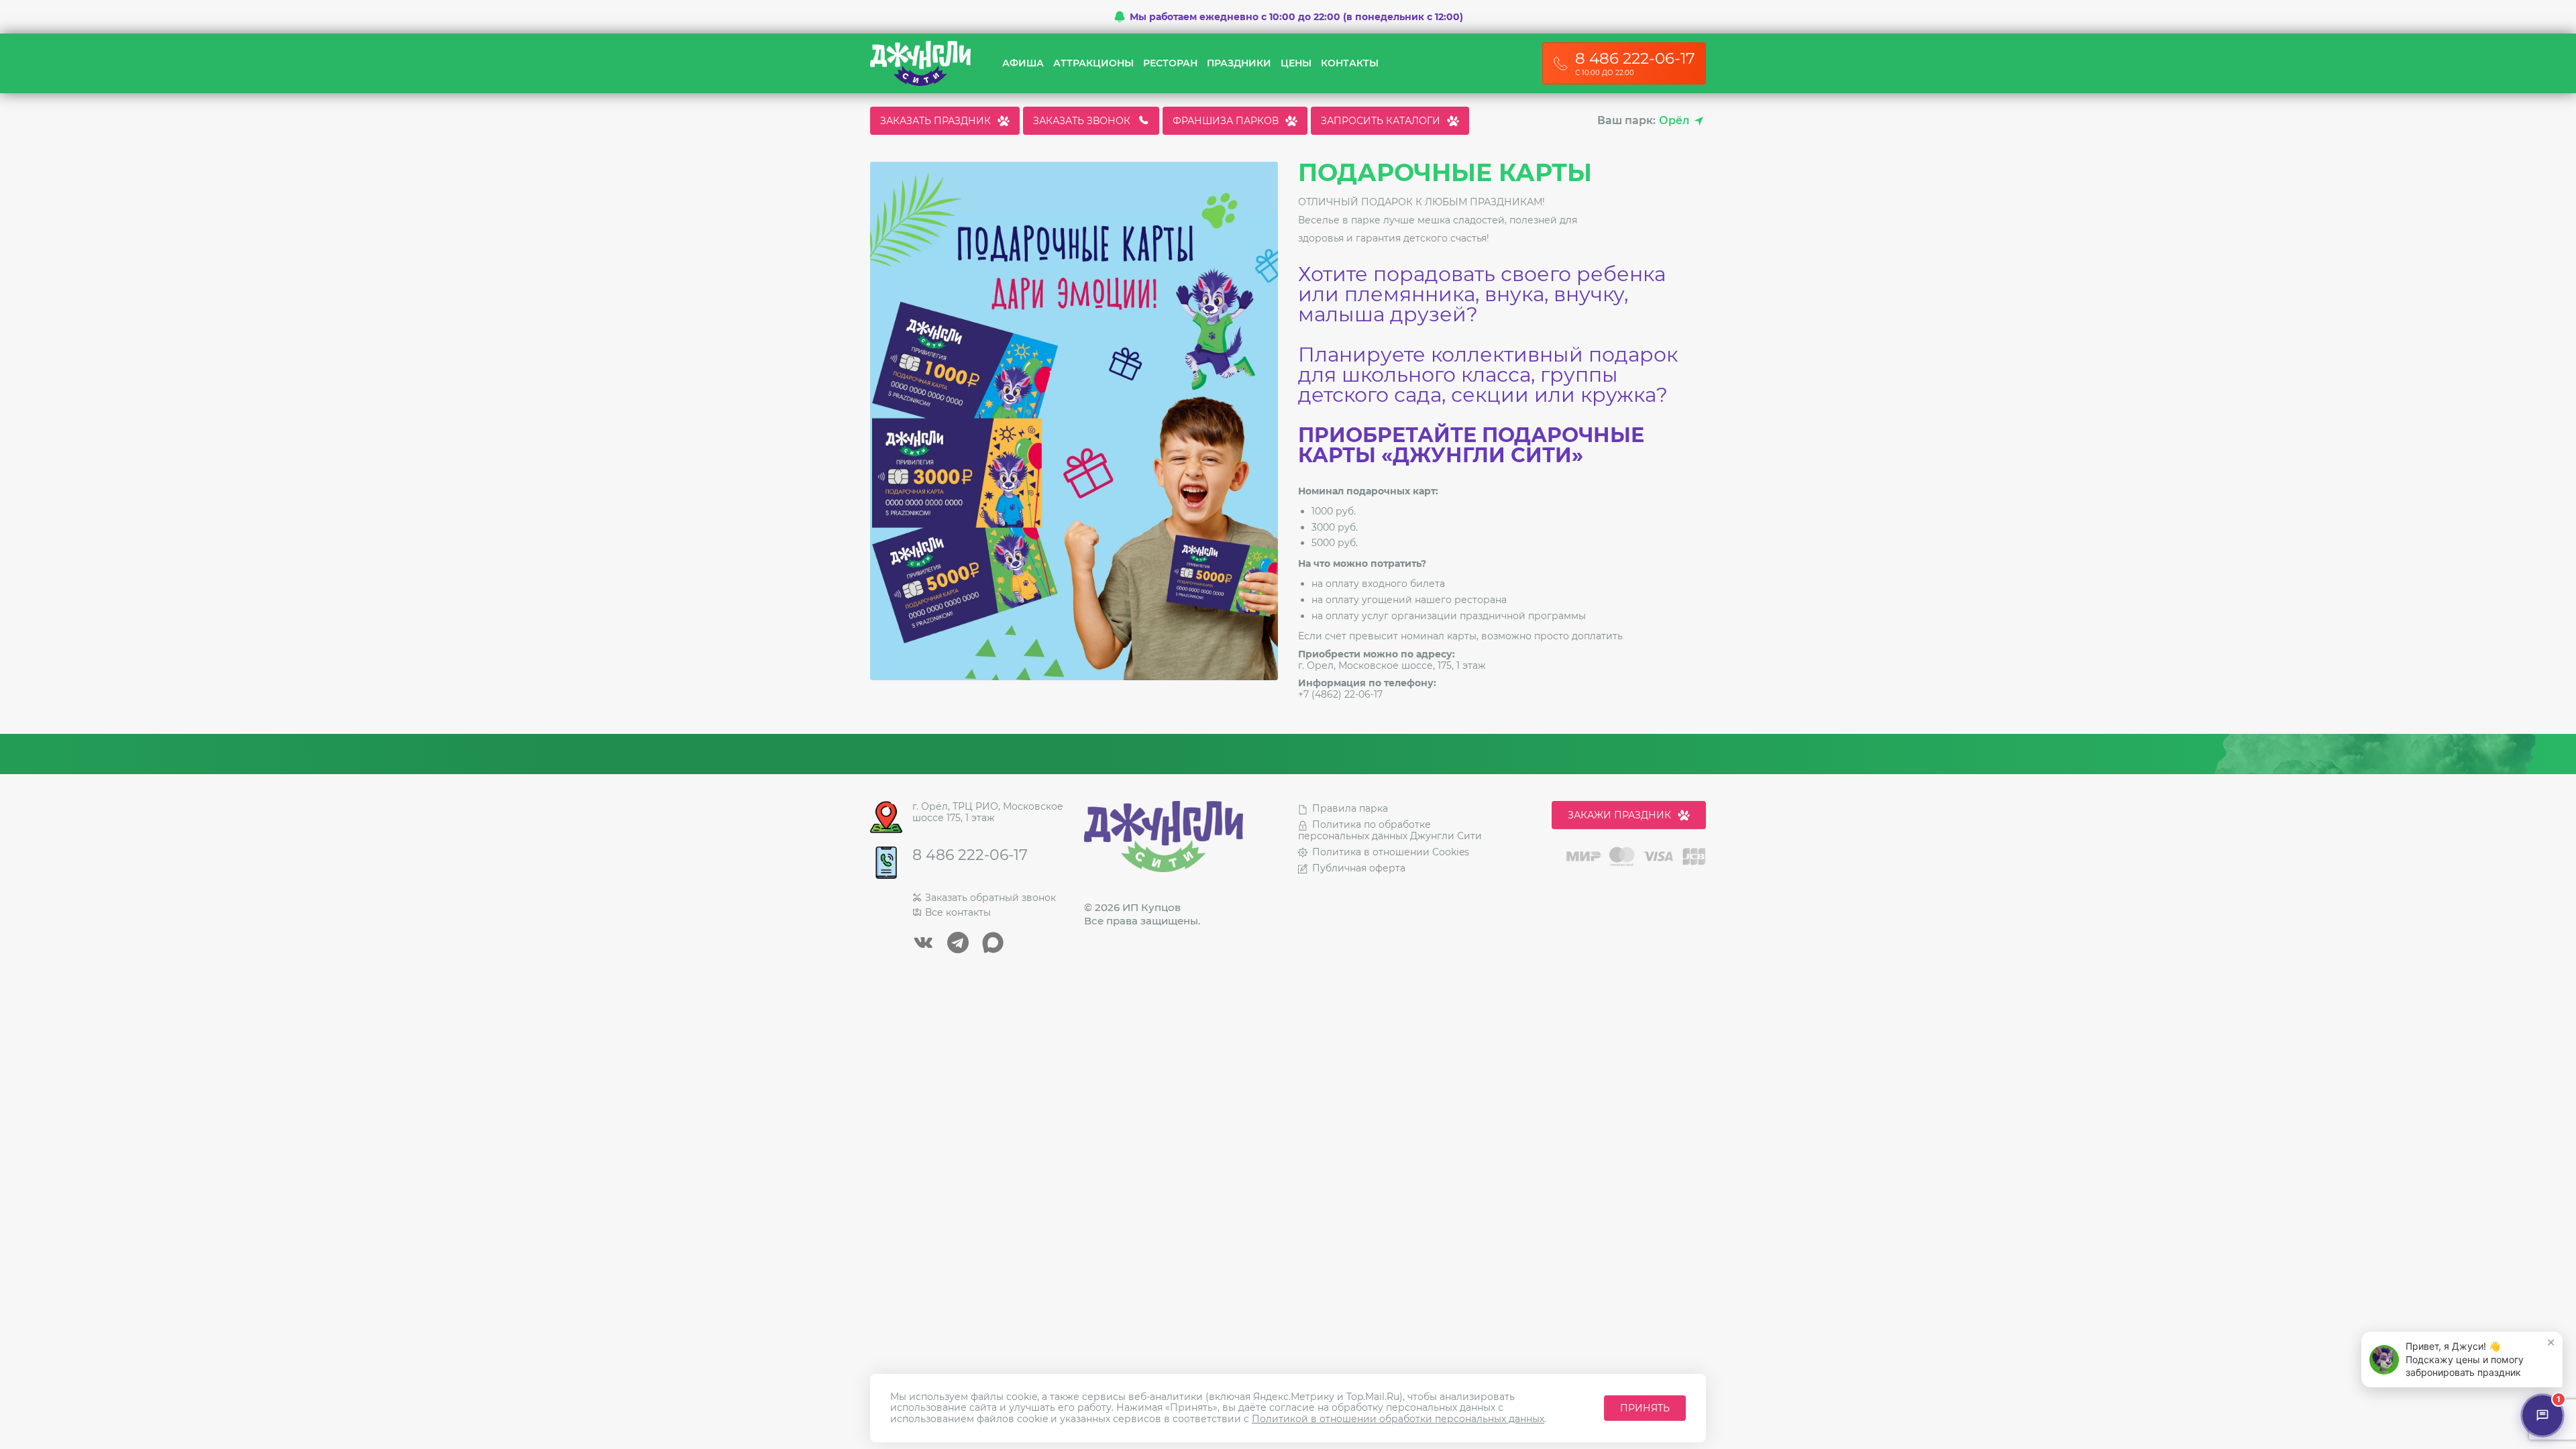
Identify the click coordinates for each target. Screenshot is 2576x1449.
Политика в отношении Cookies (1391, 852)
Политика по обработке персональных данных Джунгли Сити (1390, 830)
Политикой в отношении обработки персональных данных (1398, 1419)
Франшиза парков (1226, 121)
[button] (2462, 1359)
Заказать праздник (935, 121)
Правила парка (1350, 808)
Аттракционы (1093, 63)
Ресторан (1170, 63)
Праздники (1239, 63)
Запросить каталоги (1381, 121)
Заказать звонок (1082, 121)
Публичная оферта (1359, 868)
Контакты (1350, 63)
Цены (1296, 63)
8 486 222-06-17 (970, 855)
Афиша (1023, 63)
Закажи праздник (1619, 815)
